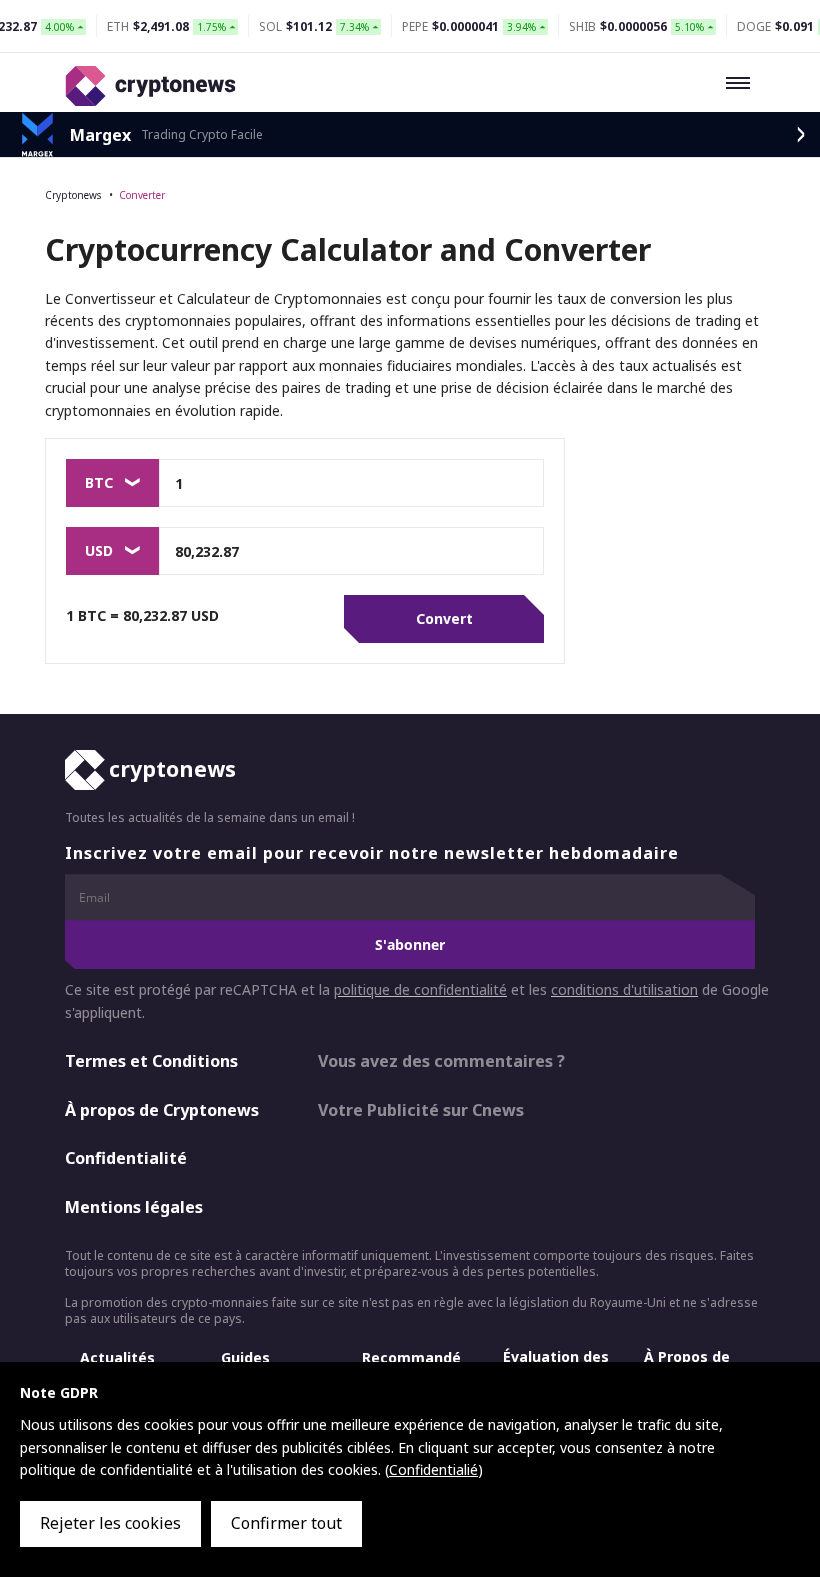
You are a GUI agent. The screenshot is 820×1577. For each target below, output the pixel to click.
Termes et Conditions (151, 1061)
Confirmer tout (286, 1523)
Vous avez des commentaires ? (441, 1061)
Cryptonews (73, 195)
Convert (444, 618)
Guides (245, 1357)
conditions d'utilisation (624, 989)
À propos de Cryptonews (162, 1110)
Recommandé (411, 1357)
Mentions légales (134, 1207)
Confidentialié (433, 1469)
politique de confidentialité (420, 989)
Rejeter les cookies (110, 1523)
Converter (142, 195)
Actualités (117, 1357)
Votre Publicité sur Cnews (421, 1110)
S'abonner (410, 944)
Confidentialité (126, 1158)
